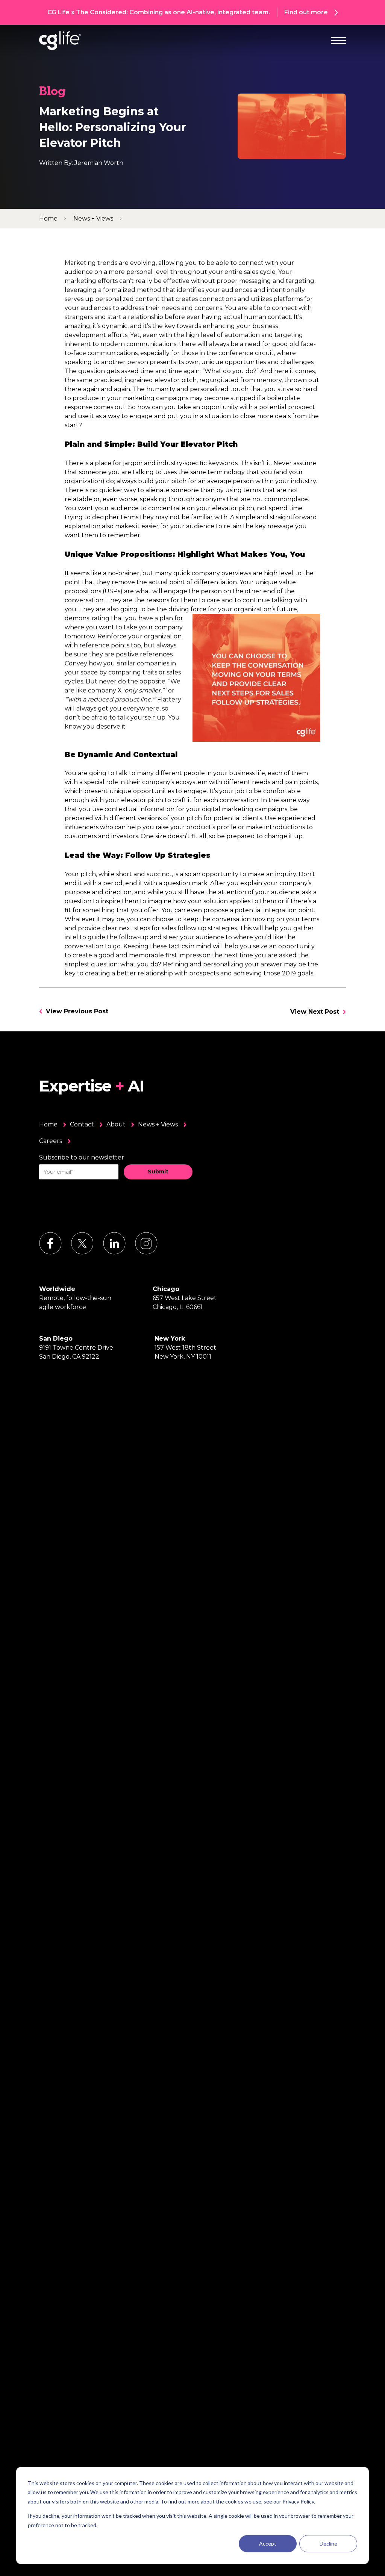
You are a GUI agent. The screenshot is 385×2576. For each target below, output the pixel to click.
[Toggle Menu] (339, 41)
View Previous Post (77, 1011)
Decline (328, 2543)
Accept (268, 2543)
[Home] (60, 41)
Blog (52, 92)
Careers (51, 1141)
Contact (82, 1124)
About (116, 1124)
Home (48, 1124)
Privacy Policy (298, 2501)
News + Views (158, 1124)
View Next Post (315, 1012)
